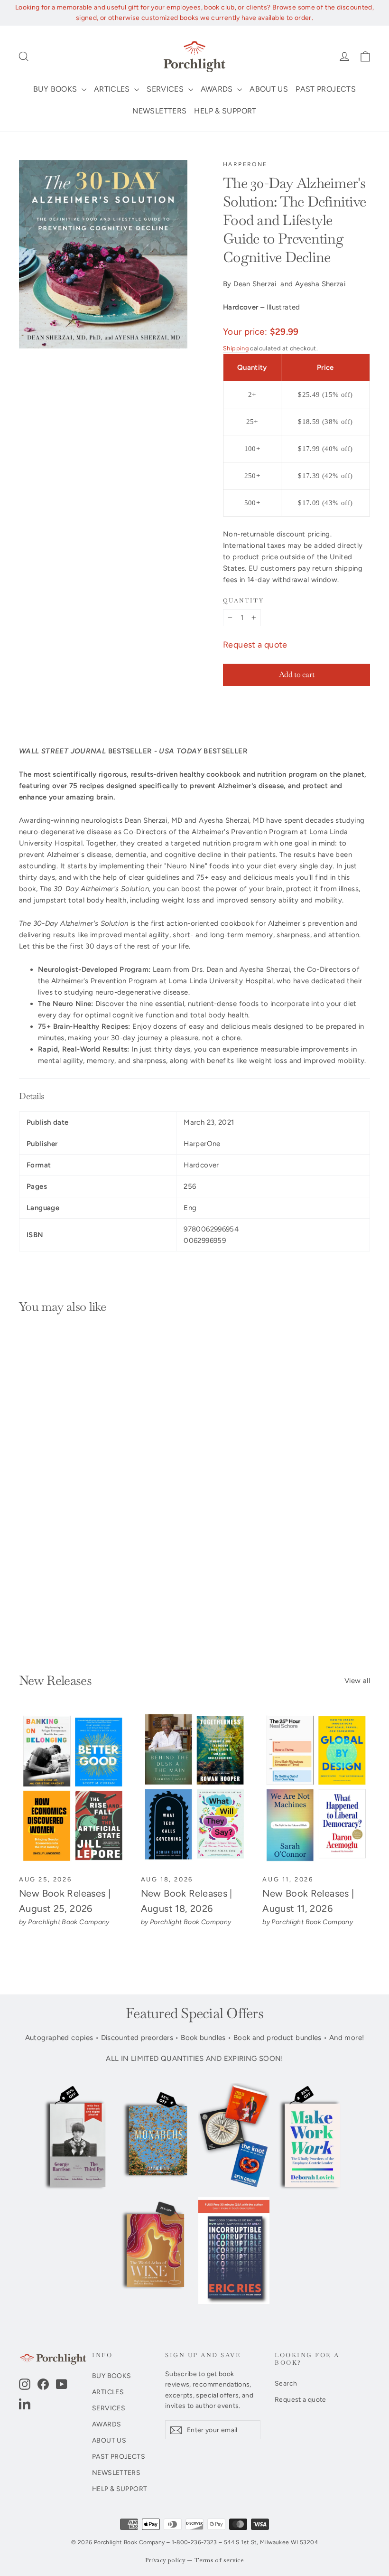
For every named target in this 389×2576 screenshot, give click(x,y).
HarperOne (245, 164)
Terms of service (219, 2561)
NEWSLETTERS (159, 111)
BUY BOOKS (56, 89)
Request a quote (255, 645)
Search (286, 2383)
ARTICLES (113, 89)
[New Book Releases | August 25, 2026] (73, 1789)
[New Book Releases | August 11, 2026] (316, 1789)
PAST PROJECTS (326, 89)
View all (357, 1681)
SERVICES (166, 89)
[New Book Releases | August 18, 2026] (195, 1789)
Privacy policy (165, 2561)
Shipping (236, 348)
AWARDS (218, 89)
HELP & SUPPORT (225, 111)
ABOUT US (269, 89)
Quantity (243, 601)
